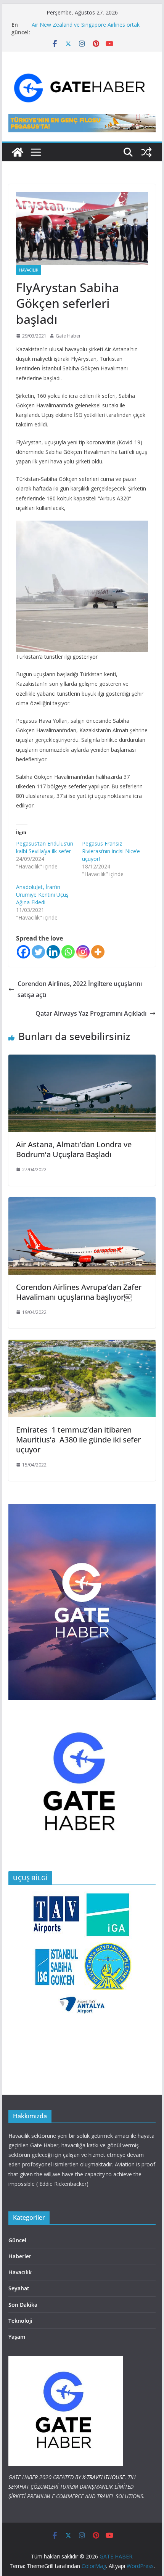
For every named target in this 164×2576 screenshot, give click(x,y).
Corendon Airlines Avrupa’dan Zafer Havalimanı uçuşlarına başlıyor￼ (79, 1292)
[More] (98, 952)
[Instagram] (83, 952)
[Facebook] (23, 952)
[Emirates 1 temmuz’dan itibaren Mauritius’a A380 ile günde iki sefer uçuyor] (82, 1345)
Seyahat (19, 2288)
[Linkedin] (53, 952)
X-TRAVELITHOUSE (104, 2477)
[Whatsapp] (68, 952)
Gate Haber (68, 336)
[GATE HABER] (18, 152)
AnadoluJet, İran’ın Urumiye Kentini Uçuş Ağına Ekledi (42, 895)
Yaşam (17, 2337)
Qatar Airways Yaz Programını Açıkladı (91, 1013)
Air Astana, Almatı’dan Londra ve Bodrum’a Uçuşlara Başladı (74, 1149)
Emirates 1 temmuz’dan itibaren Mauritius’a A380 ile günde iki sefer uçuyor (78, 1440)
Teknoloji (20, 2321)
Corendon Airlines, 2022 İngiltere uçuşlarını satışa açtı (80, 989)
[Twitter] (38, 952)
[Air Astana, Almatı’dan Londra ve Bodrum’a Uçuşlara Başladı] (82, 1060)
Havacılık (29, 270)
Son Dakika (23, 2305)
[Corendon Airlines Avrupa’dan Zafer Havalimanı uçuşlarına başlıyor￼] (82, 1203)
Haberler (20, 2256)
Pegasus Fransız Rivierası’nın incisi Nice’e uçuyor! (111, 851)
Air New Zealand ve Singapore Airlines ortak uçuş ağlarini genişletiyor (86, 28)
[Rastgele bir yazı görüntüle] (146, 152)
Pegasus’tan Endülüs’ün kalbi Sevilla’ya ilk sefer (45, 847)
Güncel (17, 2240)
